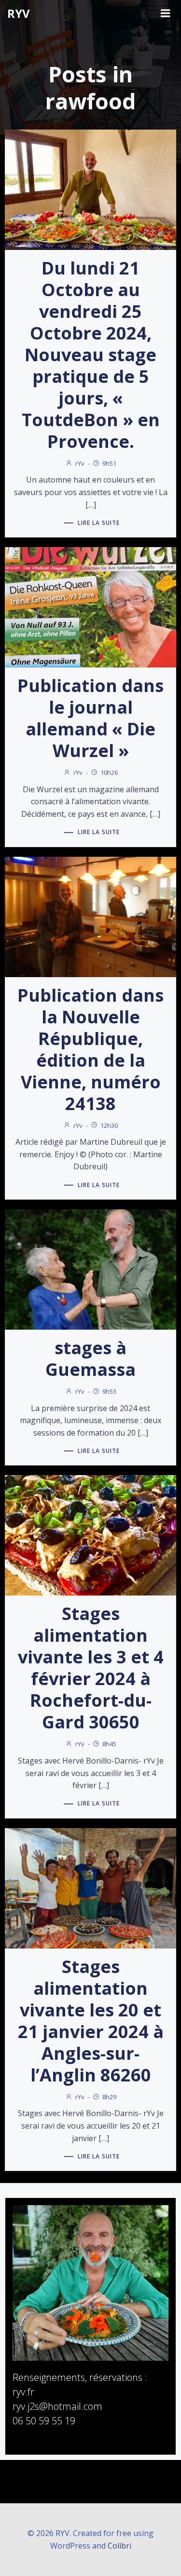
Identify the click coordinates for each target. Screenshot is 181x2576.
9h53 (109, 1391)
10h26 (109, 772)
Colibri (119, 2546)
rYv (80, 463)
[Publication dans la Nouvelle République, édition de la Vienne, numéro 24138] (90, 916)
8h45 (109, 1744)
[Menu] (166, 13)
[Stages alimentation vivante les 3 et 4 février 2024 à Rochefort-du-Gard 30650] (90, 1535)
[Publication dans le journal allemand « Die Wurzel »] (90, 607)
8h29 (109, 2097)
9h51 (109, 463)
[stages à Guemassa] (90, 1268)
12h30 (109, 1125)
